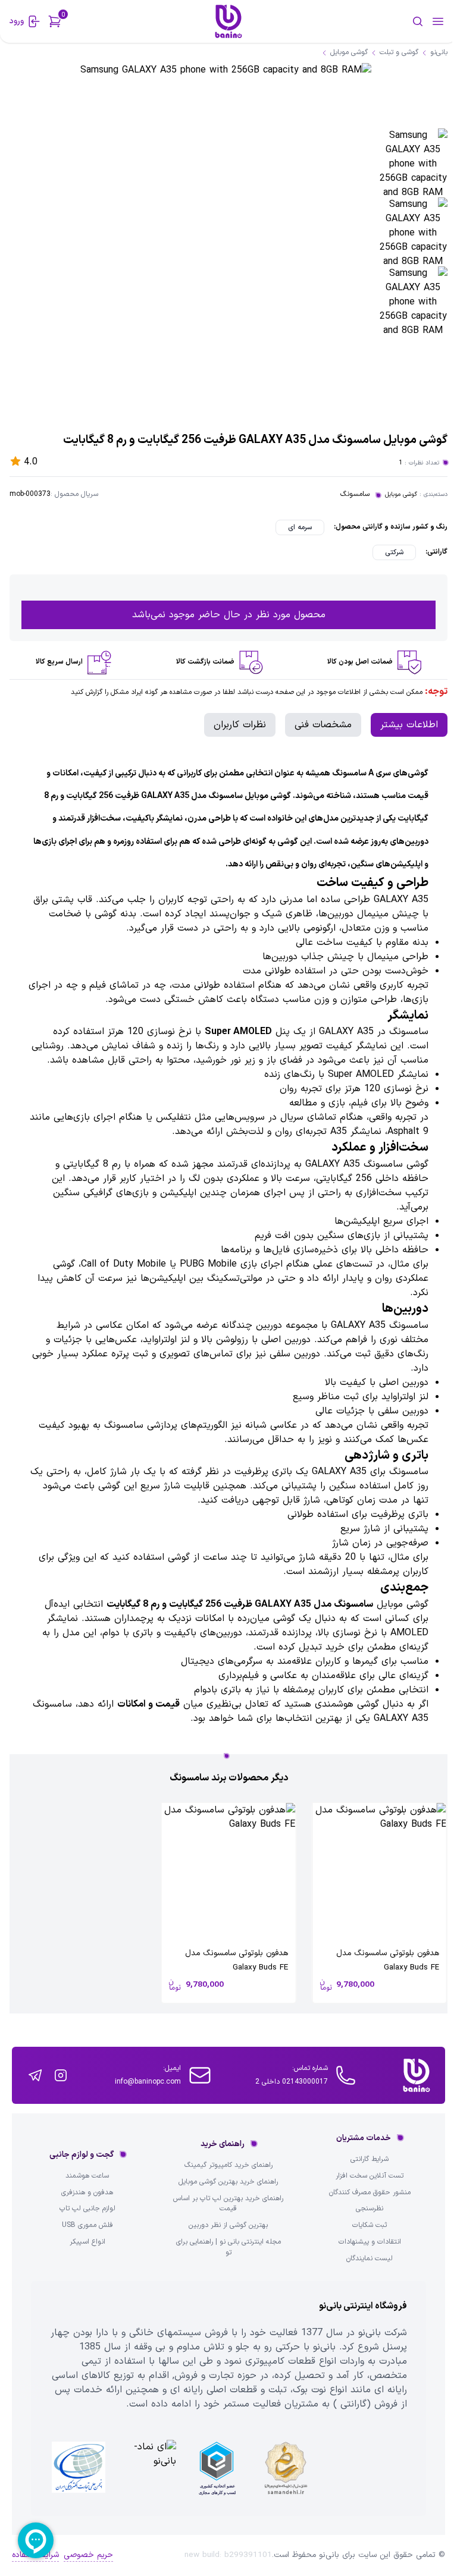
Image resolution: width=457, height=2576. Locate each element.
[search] (380, 21)
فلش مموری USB (87, 2225)
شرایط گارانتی (370, 2159)
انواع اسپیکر (87, 2242)
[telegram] (35, 2075)
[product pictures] (413, 163)
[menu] (438, 21)
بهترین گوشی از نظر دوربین (228, 2225)
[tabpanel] (228, 1243)
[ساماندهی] (286, 2468)
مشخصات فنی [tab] (323, 725)
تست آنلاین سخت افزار (370, 2176)
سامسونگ (355, 494)
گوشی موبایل (401, 494)
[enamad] (148, 2468)
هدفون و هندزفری (87, 2193)
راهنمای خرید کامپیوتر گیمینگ (228, 2165)
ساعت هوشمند (87, 2176)
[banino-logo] (228, 21)
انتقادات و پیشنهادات (370, 2242)
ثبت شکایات (370, 2225)
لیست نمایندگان (370, 2259)
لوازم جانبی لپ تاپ (87, 2209)
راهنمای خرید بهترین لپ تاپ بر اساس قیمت (228, 2204)
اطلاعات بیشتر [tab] (409, 725)
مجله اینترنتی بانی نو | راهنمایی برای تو (228, 2247)
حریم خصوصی (88, 2555)
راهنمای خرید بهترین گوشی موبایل (228, 2182)
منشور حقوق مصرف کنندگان (370, 2193)
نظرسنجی (370, 2209)
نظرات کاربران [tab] (240, 725)
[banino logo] (417, 2075)
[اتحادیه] (217, 2468)
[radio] (300, 527)
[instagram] (61, 2075)
